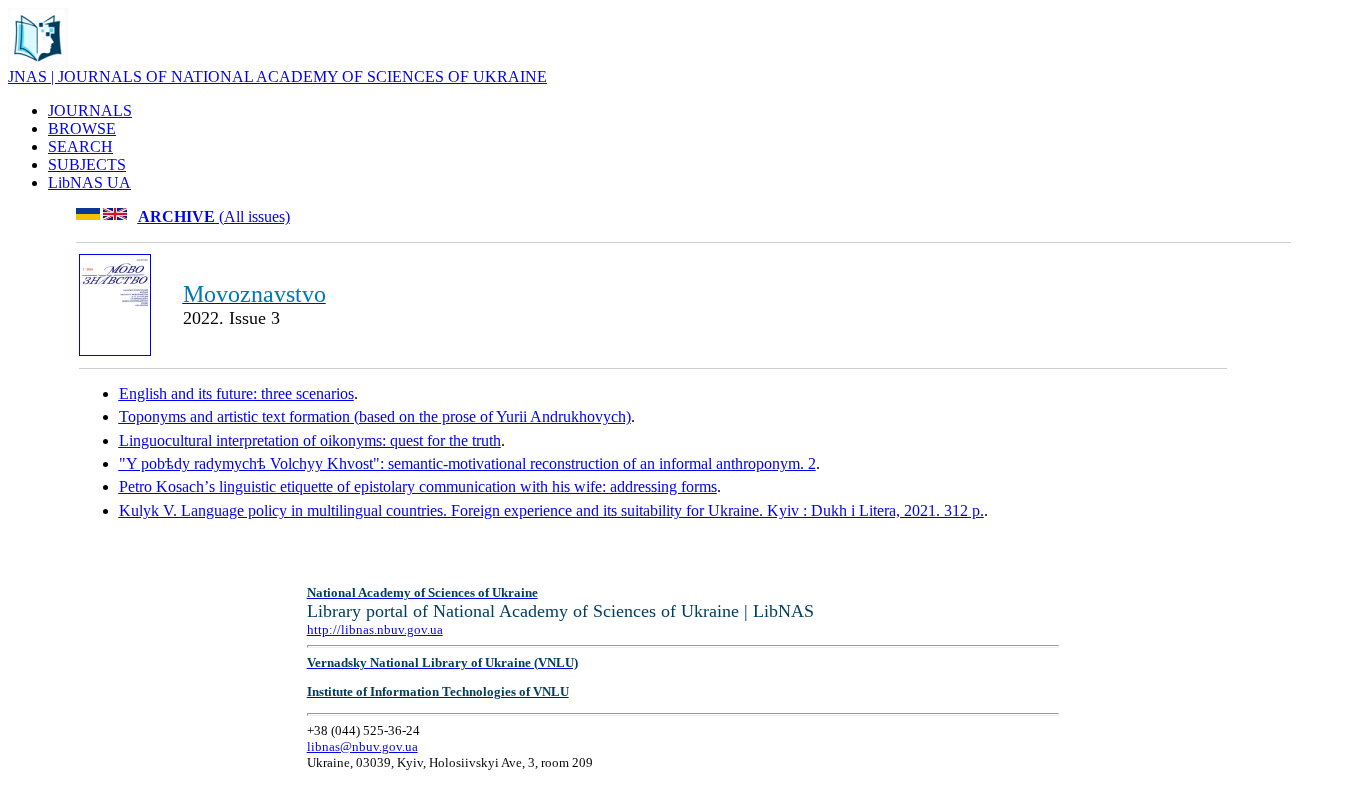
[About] (38, 62)
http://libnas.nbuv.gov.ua (375, 629)
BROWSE (82, 128)
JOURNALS (90, 110)
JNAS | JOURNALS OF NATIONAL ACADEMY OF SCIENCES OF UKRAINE (277, 76)
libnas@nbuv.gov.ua (362, 746)
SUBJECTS (87, 164)
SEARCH (80, 146)
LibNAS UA (89, 182)
